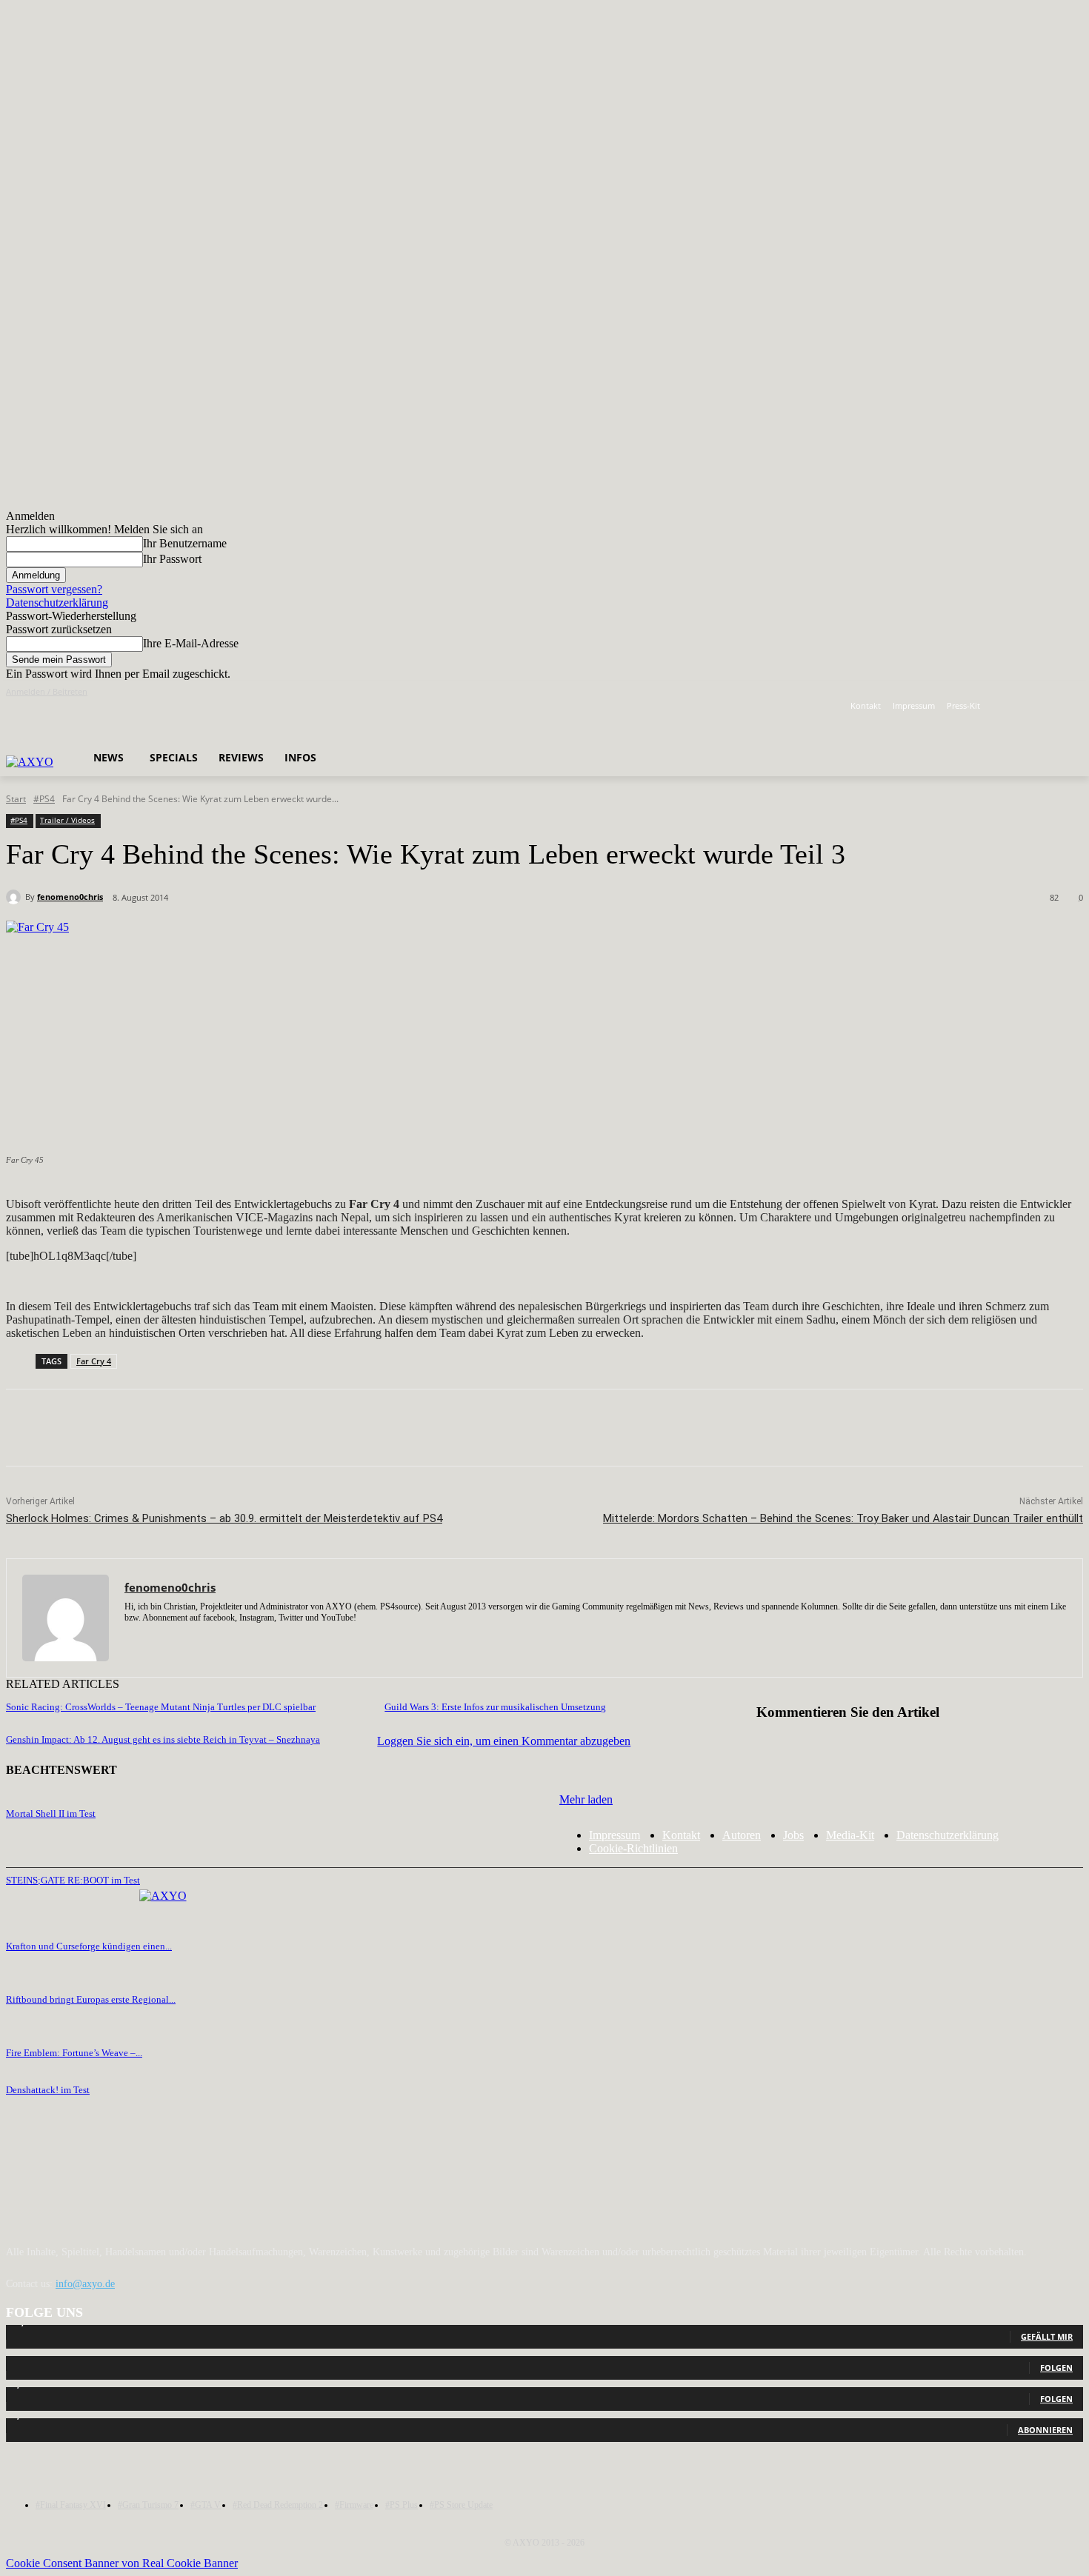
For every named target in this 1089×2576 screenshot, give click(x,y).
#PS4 (44, 799)
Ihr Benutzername (185, 543)
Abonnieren (1045, 2430)
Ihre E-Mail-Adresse (191, 643)
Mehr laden (586, 1799)
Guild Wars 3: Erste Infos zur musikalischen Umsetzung (495, 1707)
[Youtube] (1075, 706)
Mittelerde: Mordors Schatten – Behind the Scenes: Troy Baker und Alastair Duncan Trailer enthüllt (843, 1518)
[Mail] (182, 1639)
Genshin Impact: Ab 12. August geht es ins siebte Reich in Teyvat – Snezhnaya (163, 1739)
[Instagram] (1034, 706)
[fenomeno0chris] (16, 897)
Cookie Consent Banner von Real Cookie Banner (122, 2563)
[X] (1054, 706)
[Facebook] (1013, 706)
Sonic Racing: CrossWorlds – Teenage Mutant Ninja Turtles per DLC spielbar (161, 1707)
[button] (315, 720)
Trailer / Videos (67, 820)
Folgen (1056, 2368)
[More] (442, 1428)
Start (16, 799)
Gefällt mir (1047, 2336)
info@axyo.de (85, 2284)
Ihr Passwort (172, 559)
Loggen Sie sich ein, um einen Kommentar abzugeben (504, 1741)
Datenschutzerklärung (57, 603)
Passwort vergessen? (54, 589)
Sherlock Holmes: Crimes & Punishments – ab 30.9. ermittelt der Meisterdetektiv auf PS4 (224, 1518)
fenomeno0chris (70, 897)
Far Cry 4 (94, 1361)
